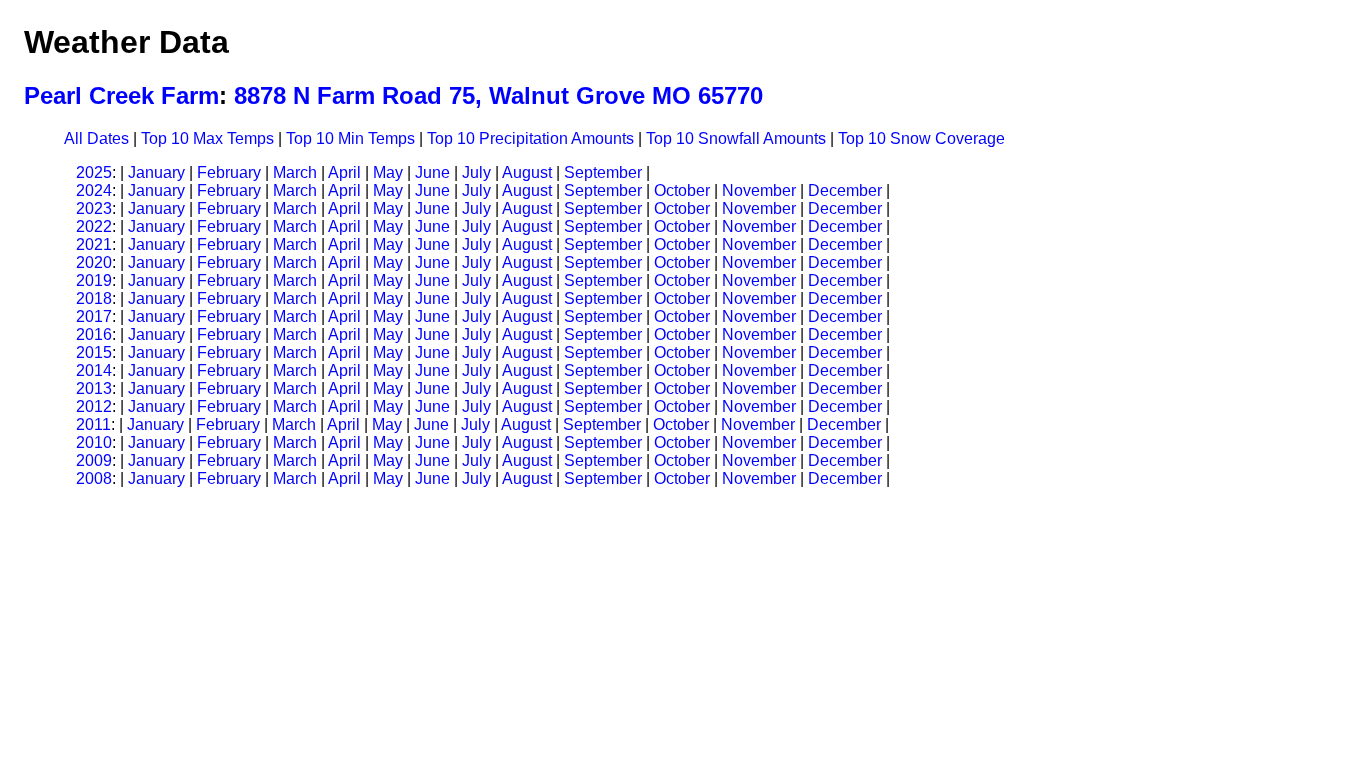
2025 (94, 172)
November (759, 190)
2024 (94, 190)
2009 (94, 460)
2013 (94, 388)
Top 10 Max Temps (207, 138)
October (682, 190)
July (476, 172)
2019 (94, 280)
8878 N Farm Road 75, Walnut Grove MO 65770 (498, 95)
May (388, 172)
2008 (94, 478)
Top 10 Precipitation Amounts (530, 138)
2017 (94, 316)
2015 (94, 352)
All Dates (96, 138)
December (845, 190)
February (229, 172)
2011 (93, 424)
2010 (94, 442)
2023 (94, 208)
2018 (94, 298)
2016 (94, 334)
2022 (94, 226)
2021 (94, 244)
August (527, 172)
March (295, 172)
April (344, 172)
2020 (94, 262)
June (432, 172)
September (603, 172)
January (156, 172)
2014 (94, 370)
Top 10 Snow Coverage (921, 138)
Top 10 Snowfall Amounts (736, 138)
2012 (94, 406)
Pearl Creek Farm (121, 95)
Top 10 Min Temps (350, 138)
